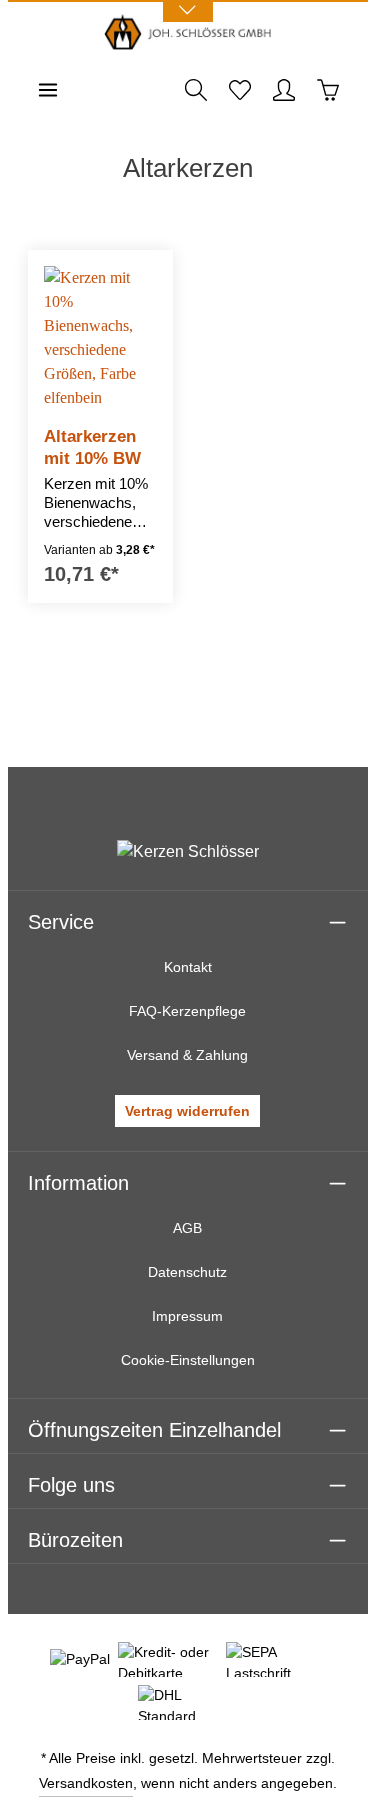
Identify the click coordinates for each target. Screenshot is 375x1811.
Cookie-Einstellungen (188, 1360)
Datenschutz (187, 1272)
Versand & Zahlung (187, 1055)
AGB (187, 1228)
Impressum (187, 1316)
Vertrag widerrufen (187, 1111)
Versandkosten (86, 1783)
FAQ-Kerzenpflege (187, 1011)
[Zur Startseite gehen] (187, 32)
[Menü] (48, 90)
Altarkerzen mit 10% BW (92, 447)
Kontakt (188, 967)
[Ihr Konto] (284, 90)
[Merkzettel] (240, 90)
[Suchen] (196, 90)
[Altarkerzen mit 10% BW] (100, 338)
